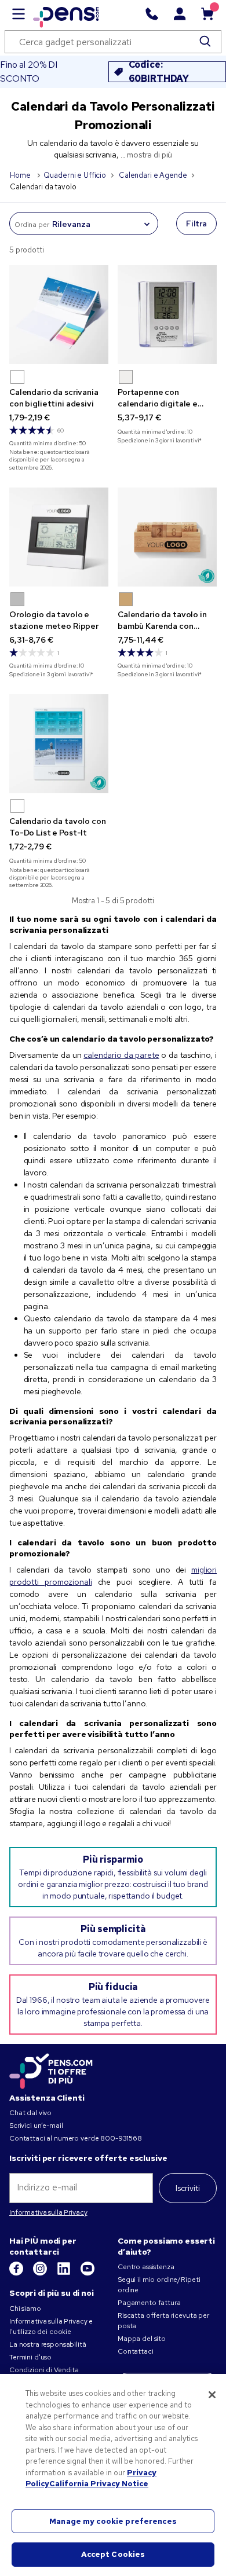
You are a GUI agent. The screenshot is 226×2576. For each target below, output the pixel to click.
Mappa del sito (142, 2339)
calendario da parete (121, 1055)
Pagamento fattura (149, 2303)
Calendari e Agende (153, 175)
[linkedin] (65, 2273)
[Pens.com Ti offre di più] (51, 2069)
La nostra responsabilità (48, 2344)
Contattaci (136, 2351)
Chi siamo (25, 2308)
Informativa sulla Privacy (48, 2212)
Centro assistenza (146, 2267)
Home (21, 175)
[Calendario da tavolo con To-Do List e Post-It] (59, 744)
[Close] (212, 2395)
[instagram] (41, 2273)
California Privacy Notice (99, 2484)
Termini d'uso (30, 2357)
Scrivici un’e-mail (36, 2126)
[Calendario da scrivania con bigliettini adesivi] (59, 315)
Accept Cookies (113, 2554)
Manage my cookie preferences (113, 2521)
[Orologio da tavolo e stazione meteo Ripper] (59, 537)
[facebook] (17, 2273)
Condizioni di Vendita (44, 2370)
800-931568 (121, 2138)
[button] (17, 377)
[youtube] (88, 2273)
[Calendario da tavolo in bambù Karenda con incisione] (167, 537)
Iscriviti (188, 2188)
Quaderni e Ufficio (74, 175)
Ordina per (32, 225)
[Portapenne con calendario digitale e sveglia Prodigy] (167, 315)
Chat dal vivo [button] (30, 2113)
